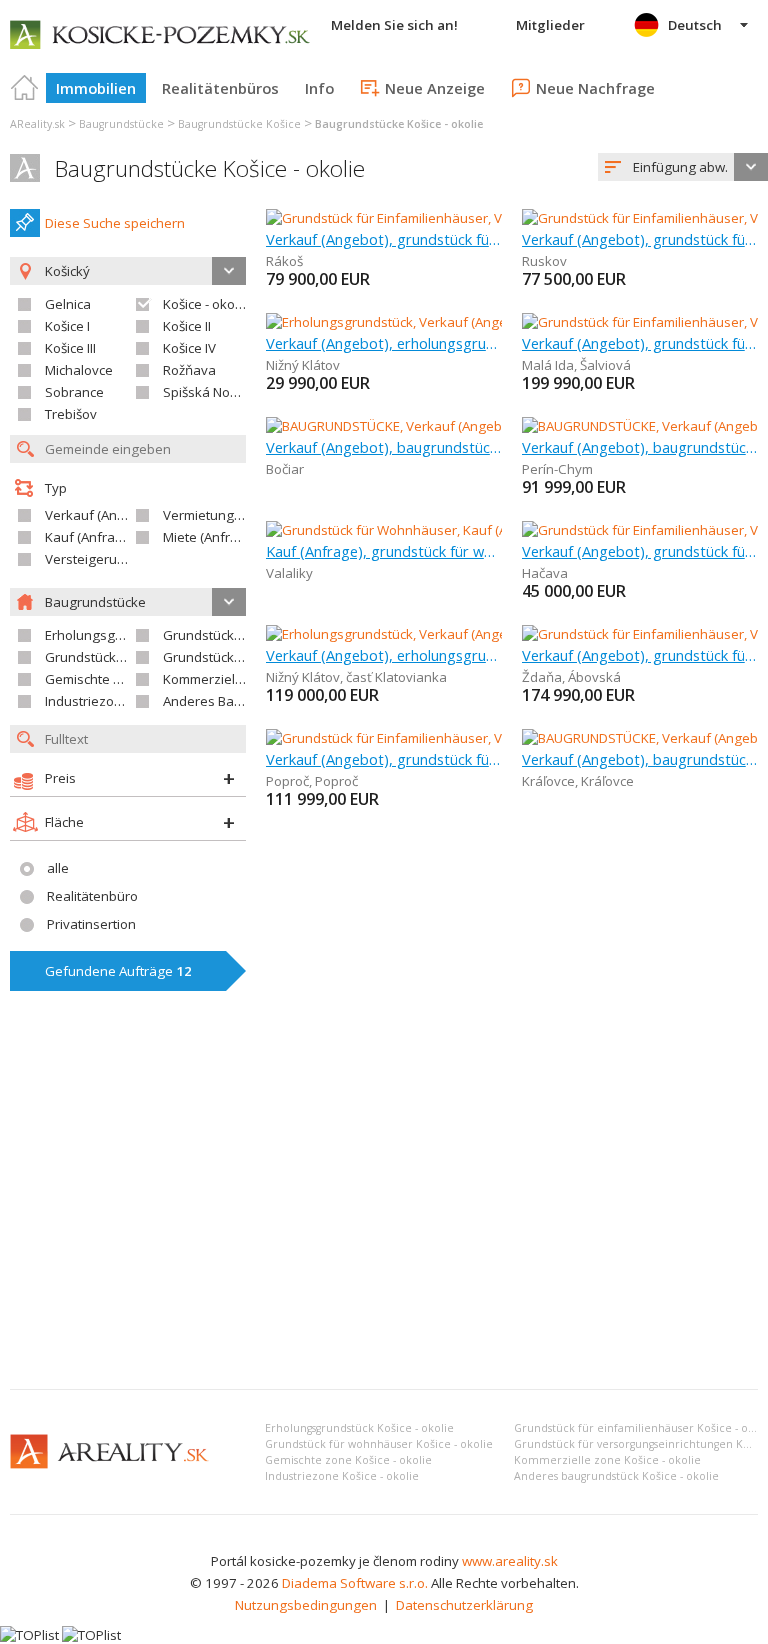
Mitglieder (550, 25)
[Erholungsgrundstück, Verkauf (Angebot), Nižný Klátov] (430, 322)
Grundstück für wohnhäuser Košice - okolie (379, 1444)
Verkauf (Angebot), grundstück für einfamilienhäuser (640, 551)
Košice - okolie (206, 304)
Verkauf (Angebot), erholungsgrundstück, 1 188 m (384, 655)
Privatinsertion (91, 924)
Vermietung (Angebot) (230, 515)
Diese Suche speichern (115, 223)
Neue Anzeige (435, 88)
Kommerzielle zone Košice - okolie (607, 1460)
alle (58, 868)
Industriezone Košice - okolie (342, 1476)
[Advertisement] (384, 1224)
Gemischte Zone (95, 679)
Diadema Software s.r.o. (355, 1583)
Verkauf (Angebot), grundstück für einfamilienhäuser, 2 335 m (384, 759)
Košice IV (189, 348)
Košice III (70, 348)
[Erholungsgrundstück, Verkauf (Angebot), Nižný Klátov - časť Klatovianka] (486, 634)
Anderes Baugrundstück (237, 701)
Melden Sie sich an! (394, 25)
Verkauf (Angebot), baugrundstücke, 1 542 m (384, 447)
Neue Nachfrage (595, 88)
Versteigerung (89, 559)
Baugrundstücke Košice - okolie (210, 168)
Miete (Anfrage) (210, 537)
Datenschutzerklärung (464, 1605)
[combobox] (683, 167)
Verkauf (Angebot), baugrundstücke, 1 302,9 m (640, 447)
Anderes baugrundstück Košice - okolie (616, 1476)
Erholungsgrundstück (110, 635)
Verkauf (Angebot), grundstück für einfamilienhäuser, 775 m (640, 239)
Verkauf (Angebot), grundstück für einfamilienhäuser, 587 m (640, 343)
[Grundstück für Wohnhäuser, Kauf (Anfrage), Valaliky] (428, 530)
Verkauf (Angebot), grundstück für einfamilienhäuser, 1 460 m (640, 655)
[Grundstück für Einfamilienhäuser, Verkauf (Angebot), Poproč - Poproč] (479, 738)
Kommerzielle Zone (222, 679)
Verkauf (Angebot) (101, 515)
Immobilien (96, 88)
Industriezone (87, 701)
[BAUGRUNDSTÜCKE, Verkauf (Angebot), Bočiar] (406, 426)
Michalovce (79, 370)
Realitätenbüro (92, 896)
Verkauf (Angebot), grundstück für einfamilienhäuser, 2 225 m (384, 239)
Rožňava (189, 370)
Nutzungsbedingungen (306, 1605)
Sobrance (74, 392)
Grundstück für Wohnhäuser (132, 657)
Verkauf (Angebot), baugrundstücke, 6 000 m (640, 759)
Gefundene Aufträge (118, 971)
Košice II (187, 326)
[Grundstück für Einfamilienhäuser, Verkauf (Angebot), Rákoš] (449, 218)
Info (319, 88)
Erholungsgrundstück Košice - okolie (359, 1428)
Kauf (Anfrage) (90, 537)
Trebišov (71, 414)
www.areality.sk (510, 1561)
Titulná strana (25, 88)
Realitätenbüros (220, 88)
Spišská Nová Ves (217, 392)
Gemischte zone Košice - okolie (348, 1460)
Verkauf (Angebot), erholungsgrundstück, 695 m (384, 343)
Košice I (67, 326)
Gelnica (68, 304)
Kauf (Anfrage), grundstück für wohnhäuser (384, 551)
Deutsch (695, 25)
